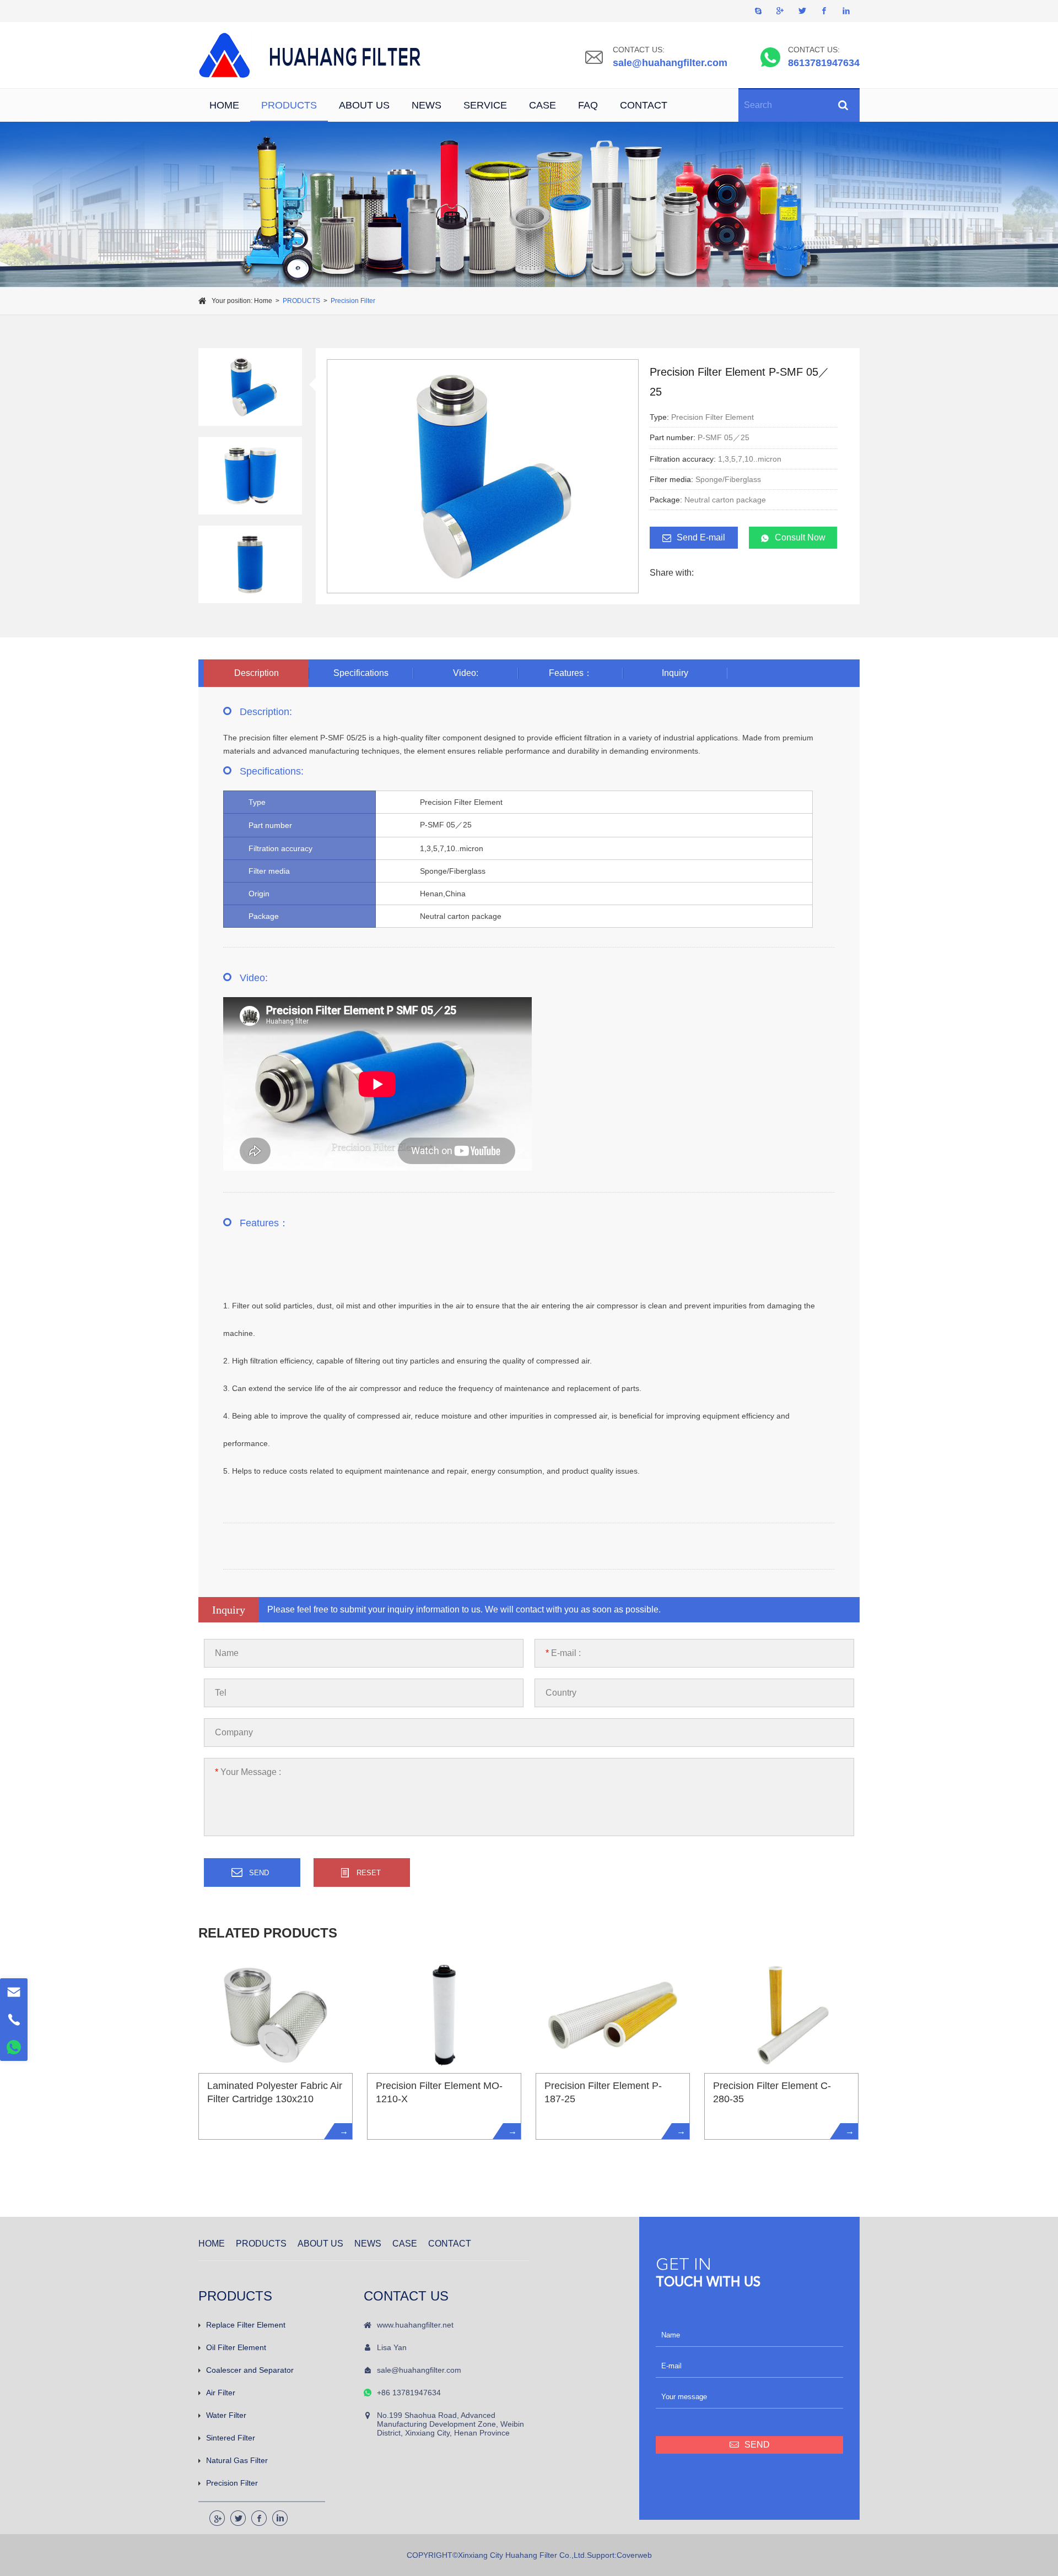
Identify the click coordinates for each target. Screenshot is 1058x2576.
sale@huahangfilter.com (670, 63)
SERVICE (485, 105)
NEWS (427, 105)
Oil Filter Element (236, 2347)
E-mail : (563, 1653)
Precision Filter (353, 301)
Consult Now (800, 537)
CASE (543, 105)
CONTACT (644, 105)
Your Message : (248, 1772)
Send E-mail (701, 537)
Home (263, 301)
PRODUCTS (289, 105)
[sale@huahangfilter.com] (14, 1992)
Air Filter (221, 2393)
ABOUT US (364, 105)
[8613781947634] (14, 2047)
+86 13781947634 (409, 2393)
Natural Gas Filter (237, 2460)
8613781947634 (824, 63)
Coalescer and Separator (250, 2370)
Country (561, 1693)
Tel (221, 1693)
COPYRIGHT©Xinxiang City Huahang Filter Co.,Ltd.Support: (512, 2555)
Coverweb (634, 2555)
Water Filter (226, 2415)
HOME (224, 105)
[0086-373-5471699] (14, 2020)
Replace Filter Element (246, 2325)
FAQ (588, 105)
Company (234, 1732)
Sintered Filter (231, 2438)
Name (227, 1653)
